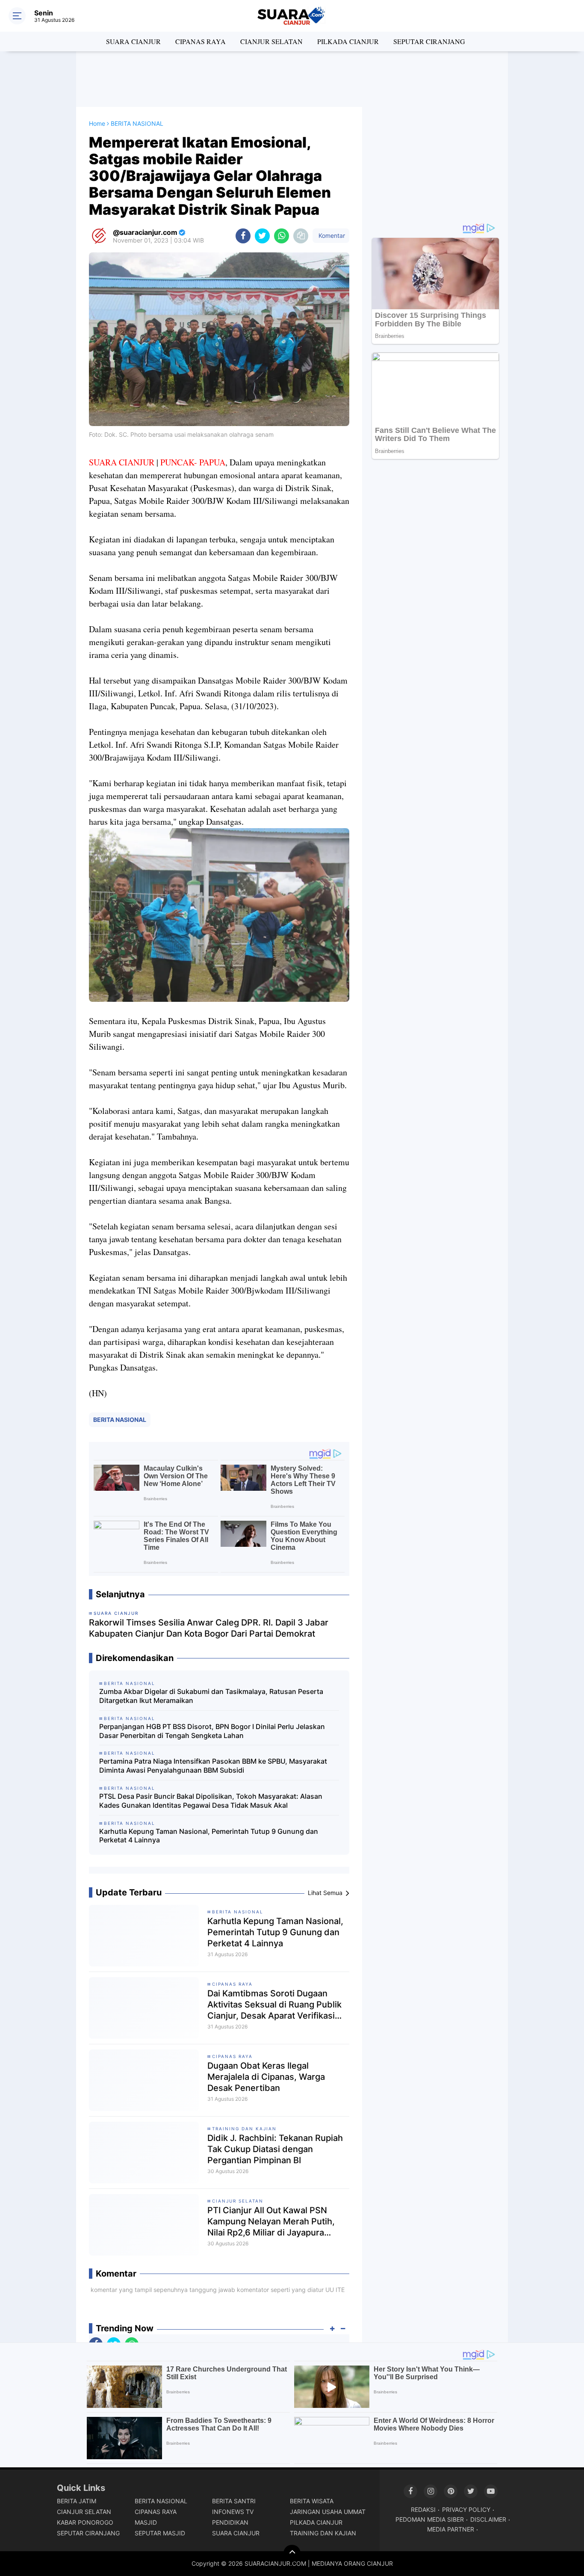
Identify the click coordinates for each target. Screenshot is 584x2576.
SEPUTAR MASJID (160, 2533)
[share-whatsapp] (282, 236)
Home (97, 123)
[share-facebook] (243, 236)
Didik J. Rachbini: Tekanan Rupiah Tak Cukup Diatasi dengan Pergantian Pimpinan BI (275, 2149)
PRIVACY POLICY (466, 2509)
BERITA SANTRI (234, 2501)
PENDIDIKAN (230, 2522)
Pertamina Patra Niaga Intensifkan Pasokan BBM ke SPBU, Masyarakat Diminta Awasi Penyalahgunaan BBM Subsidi (213, 1766)
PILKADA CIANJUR (348, 41)
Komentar (331, 235)
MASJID (146, 2522)
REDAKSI (423, 2509)
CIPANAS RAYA (201, 41)
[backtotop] (292, 2553)
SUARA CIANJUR (133, 41)
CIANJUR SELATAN (271, 41)
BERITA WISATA (312, 2501)
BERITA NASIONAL (120, 1420)
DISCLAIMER (488, 2519)
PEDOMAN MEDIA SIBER (430, 2519)
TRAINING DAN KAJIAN (244, 2129)
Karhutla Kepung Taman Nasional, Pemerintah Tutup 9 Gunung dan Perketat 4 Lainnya (209, 1836)
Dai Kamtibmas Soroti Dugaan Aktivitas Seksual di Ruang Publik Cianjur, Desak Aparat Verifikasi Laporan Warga (274, 2005)
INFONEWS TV (233, 2512)
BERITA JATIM (77, 2501)
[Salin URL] (301, 236)
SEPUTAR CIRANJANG (429, 41)
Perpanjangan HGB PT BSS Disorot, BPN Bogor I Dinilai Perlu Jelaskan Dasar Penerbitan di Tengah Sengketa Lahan (212, 1731)
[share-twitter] (262, 236)
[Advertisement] (292, 79)
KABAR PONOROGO (85, 2522)
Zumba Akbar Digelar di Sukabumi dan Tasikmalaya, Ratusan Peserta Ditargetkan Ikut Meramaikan (211, 1696)
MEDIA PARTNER (451, 2529)
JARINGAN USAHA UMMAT (328, 2512)
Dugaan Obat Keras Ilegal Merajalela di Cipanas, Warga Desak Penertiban (266, 2077)
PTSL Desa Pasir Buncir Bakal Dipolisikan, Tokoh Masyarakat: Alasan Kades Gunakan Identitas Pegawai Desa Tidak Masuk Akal (211, 1801)
